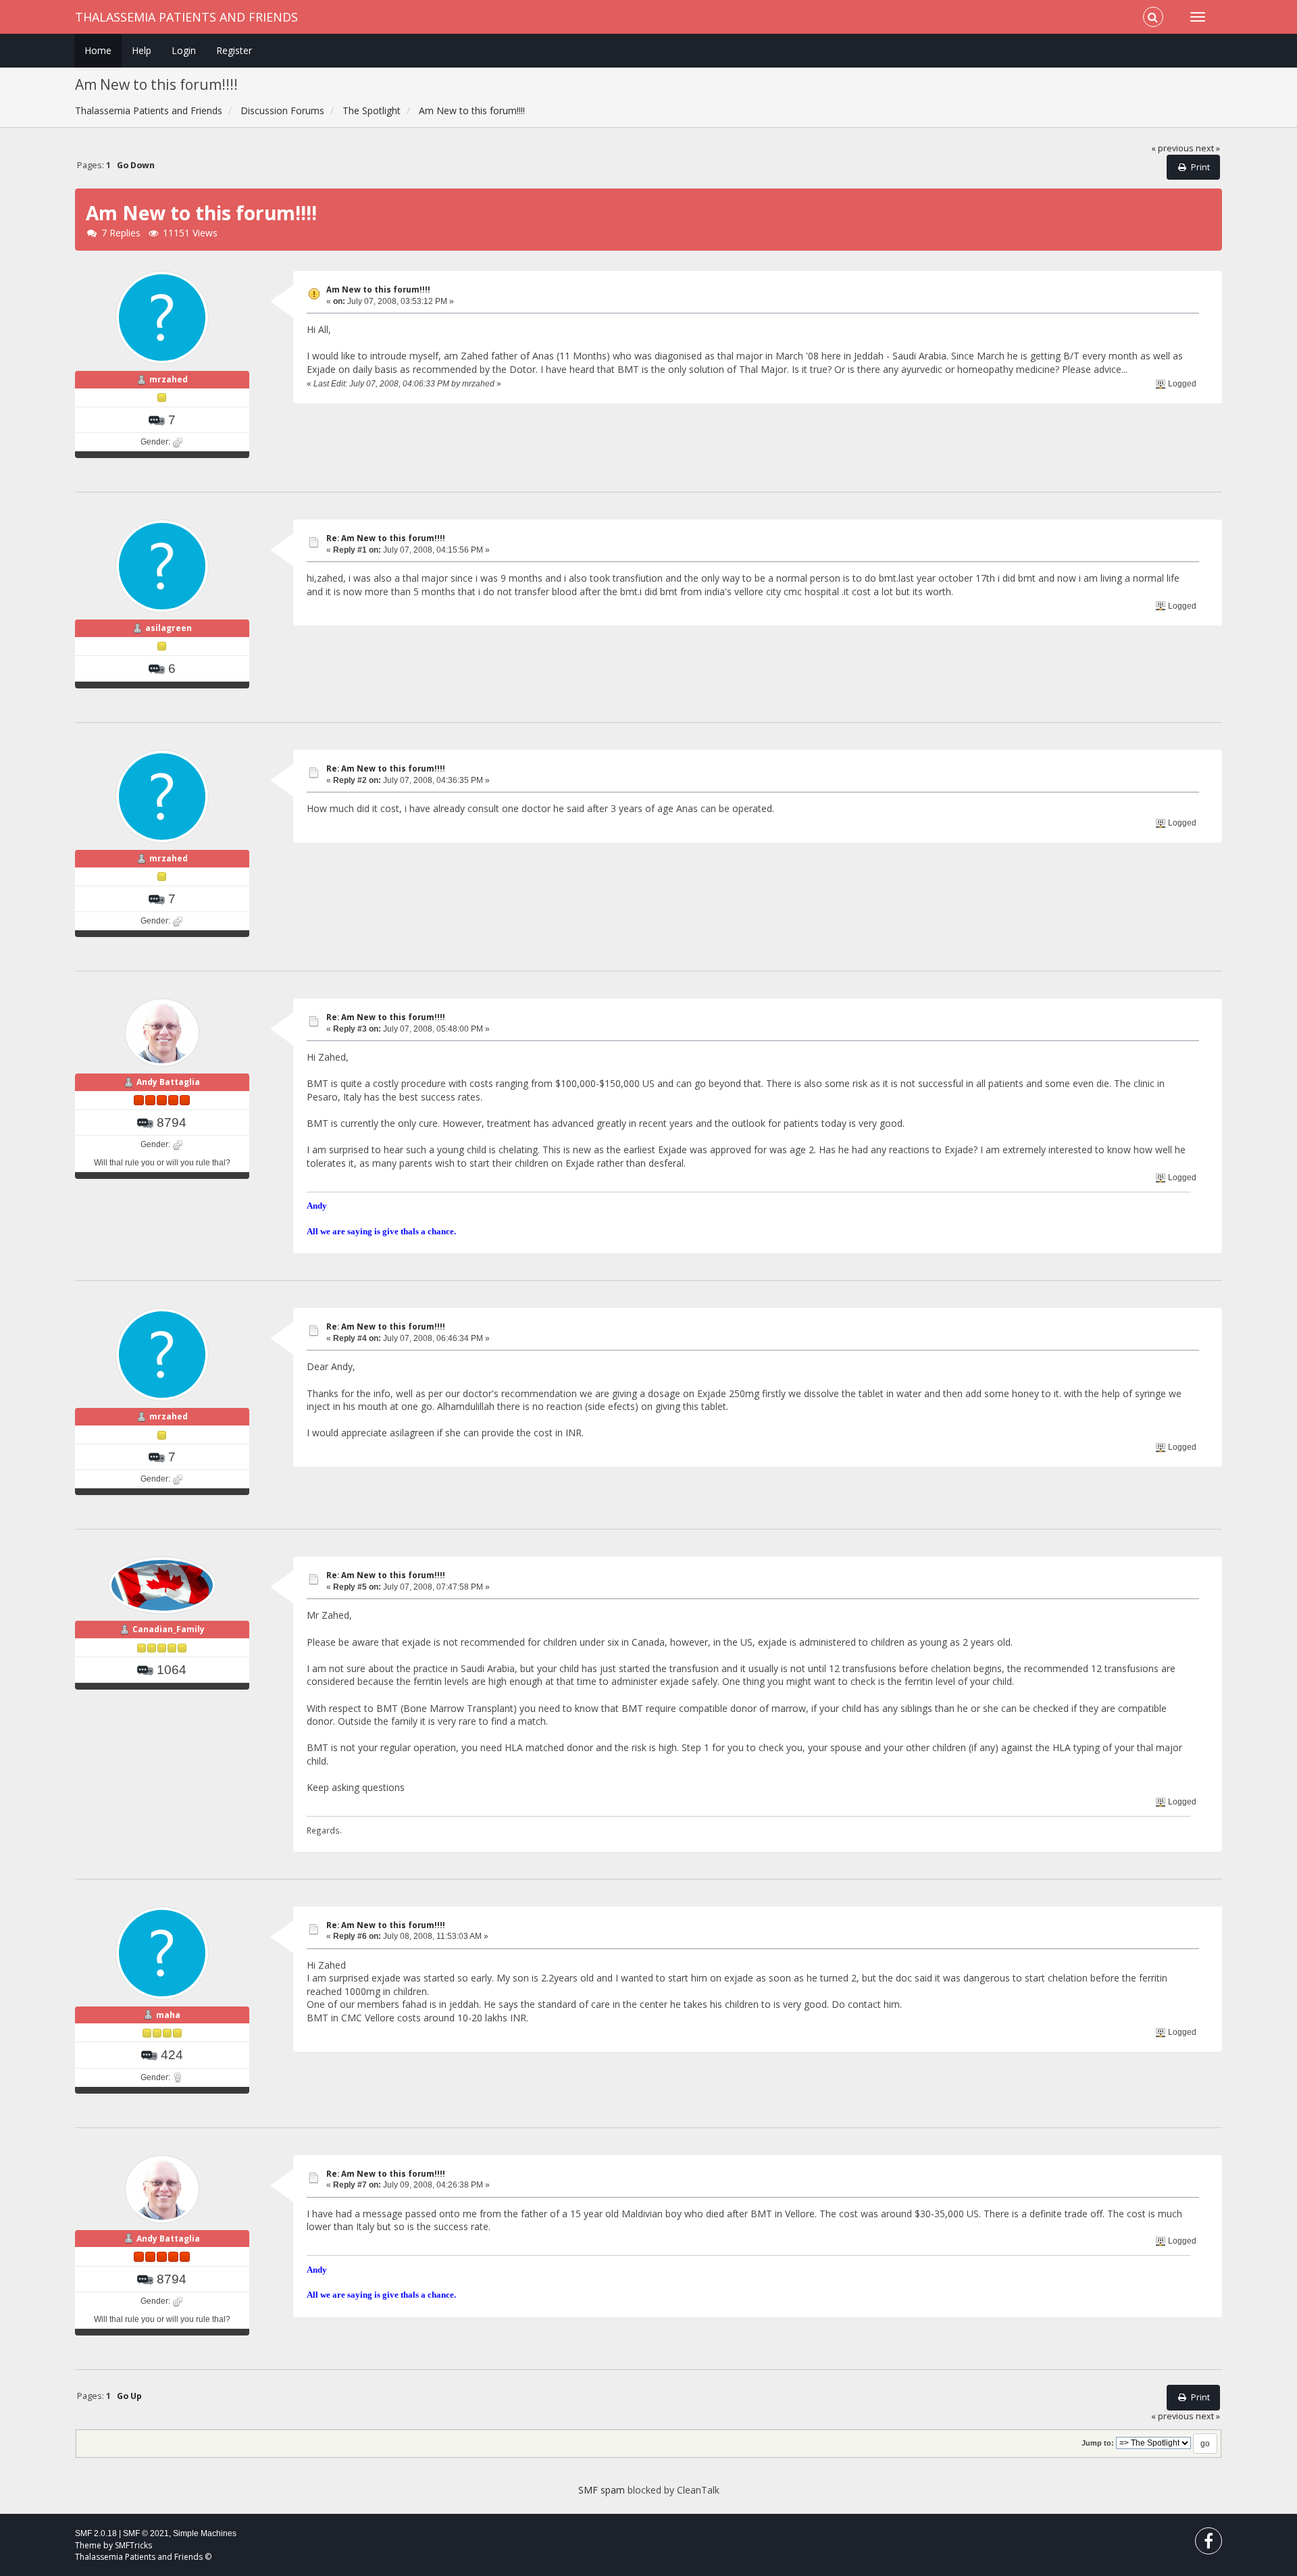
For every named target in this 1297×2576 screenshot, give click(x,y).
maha (168, 2015)
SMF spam (602, 2490)
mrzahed (169, 379)
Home (98, 50)
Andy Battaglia (168, 1082)
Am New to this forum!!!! (378, 289)
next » (1208, 148)
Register (234, 50)
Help (142, 50)
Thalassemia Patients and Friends (186, 17)
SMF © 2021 (146, 2533)
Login (184, 50)
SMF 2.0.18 (96, 2533)
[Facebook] (1209, 2544)
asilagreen (169, 628)
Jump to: (1098, 2443)
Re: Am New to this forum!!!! (386, 538)
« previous (1172, 148)
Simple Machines (205, 2533)
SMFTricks (133, 2545)
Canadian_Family (169, 1629)
